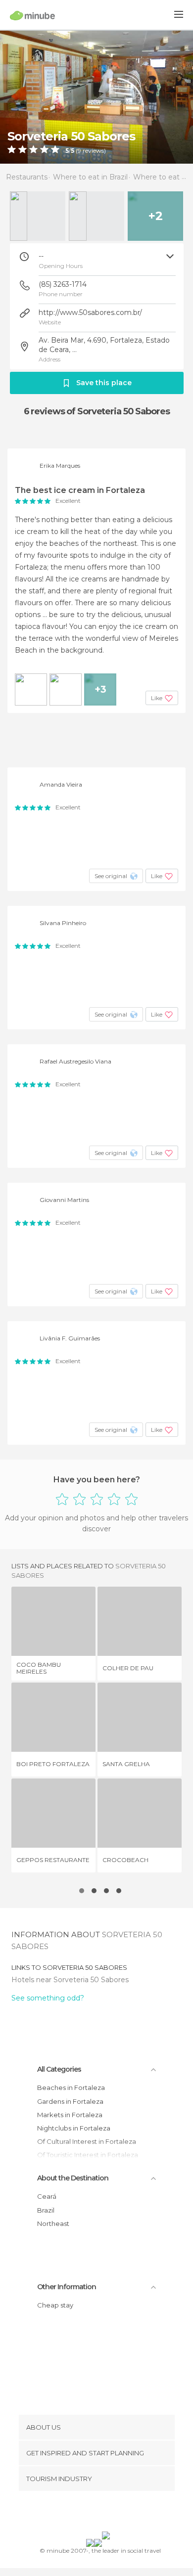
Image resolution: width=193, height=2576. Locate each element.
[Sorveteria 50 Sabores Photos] (96, 97)
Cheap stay (55, 2305)
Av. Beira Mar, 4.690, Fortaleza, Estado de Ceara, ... (104, 345)
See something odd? (48, 1998)
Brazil (46, 2210)
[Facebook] (81, 2513)
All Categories (59, 2069)
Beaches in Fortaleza (71, 2087)
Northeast (53, 2223)
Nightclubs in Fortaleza (74, 2128)
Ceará (47, 2196)
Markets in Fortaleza (70, 2115)
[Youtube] (120, 2513)
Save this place (104, 383)
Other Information (67, 2287)
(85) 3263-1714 (63, 284)
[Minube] (32, 15)
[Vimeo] (107, 2513)
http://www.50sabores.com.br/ (90, 312)
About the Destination (73, 2178)
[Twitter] (94, 2513)
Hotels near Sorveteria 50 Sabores (70, 1980)
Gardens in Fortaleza (70, 2101)
